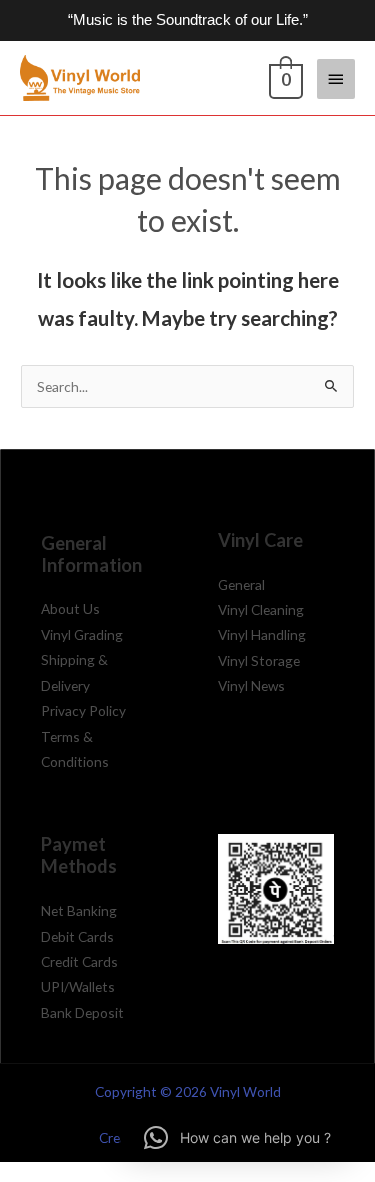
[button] (237, 1138)
